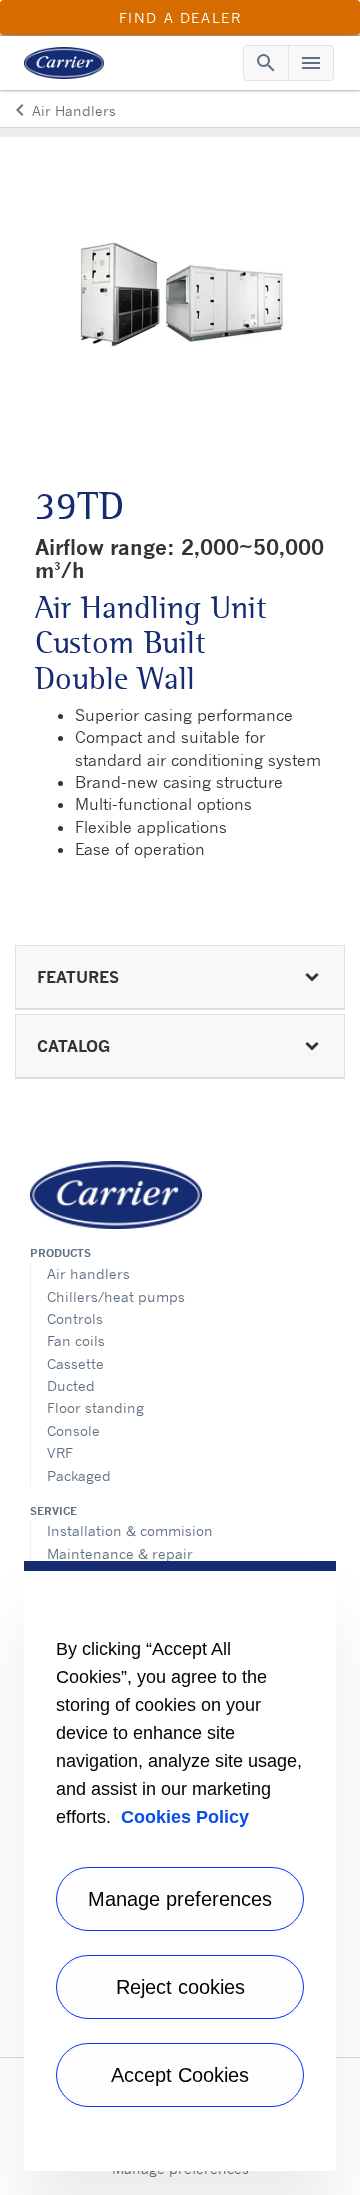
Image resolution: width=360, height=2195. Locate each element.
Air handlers (88, 1273)
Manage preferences (180, 1899)
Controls (75, 1318)
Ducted (71, 1385)
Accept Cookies (180, 2075)
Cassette (75, 1363)
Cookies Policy (185, 1817)
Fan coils (76, 1340)
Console (73, 1430)
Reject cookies (180, 1987)
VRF (60, 1452)
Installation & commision (130, 1530)
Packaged (79, 1475)
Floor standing (95, 1407)
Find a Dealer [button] (180, 17)
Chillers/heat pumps (116, 1296)
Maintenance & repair (120, 1553)
